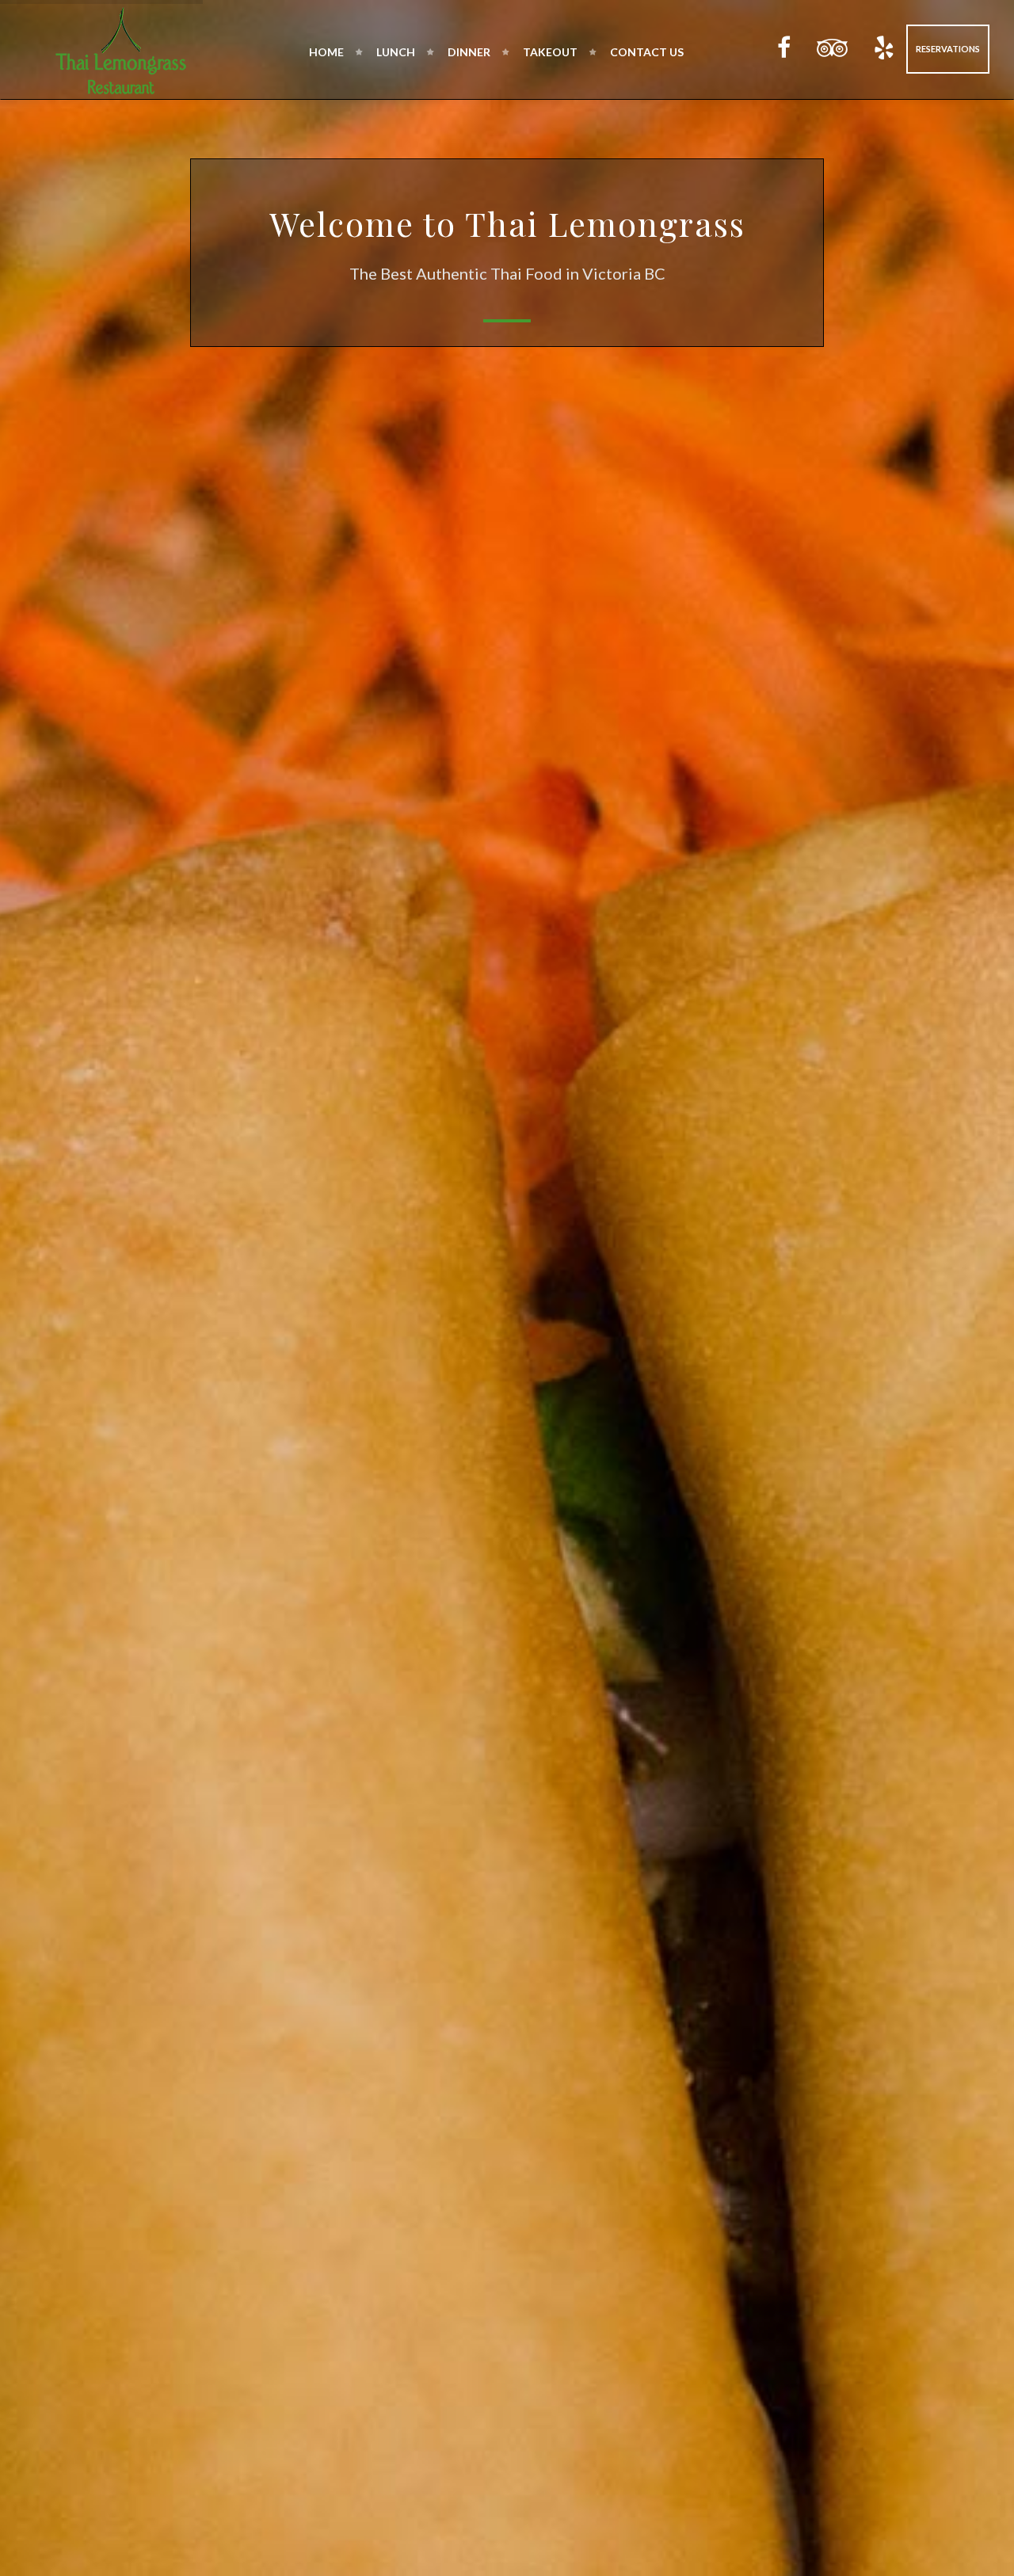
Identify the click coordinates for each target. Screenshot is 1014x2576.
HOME (326, 52)
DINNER (469, 52)
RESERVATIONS (948, 49)
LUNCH (396, 52)
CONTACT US (647, 52)
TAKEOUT (550, 52)
